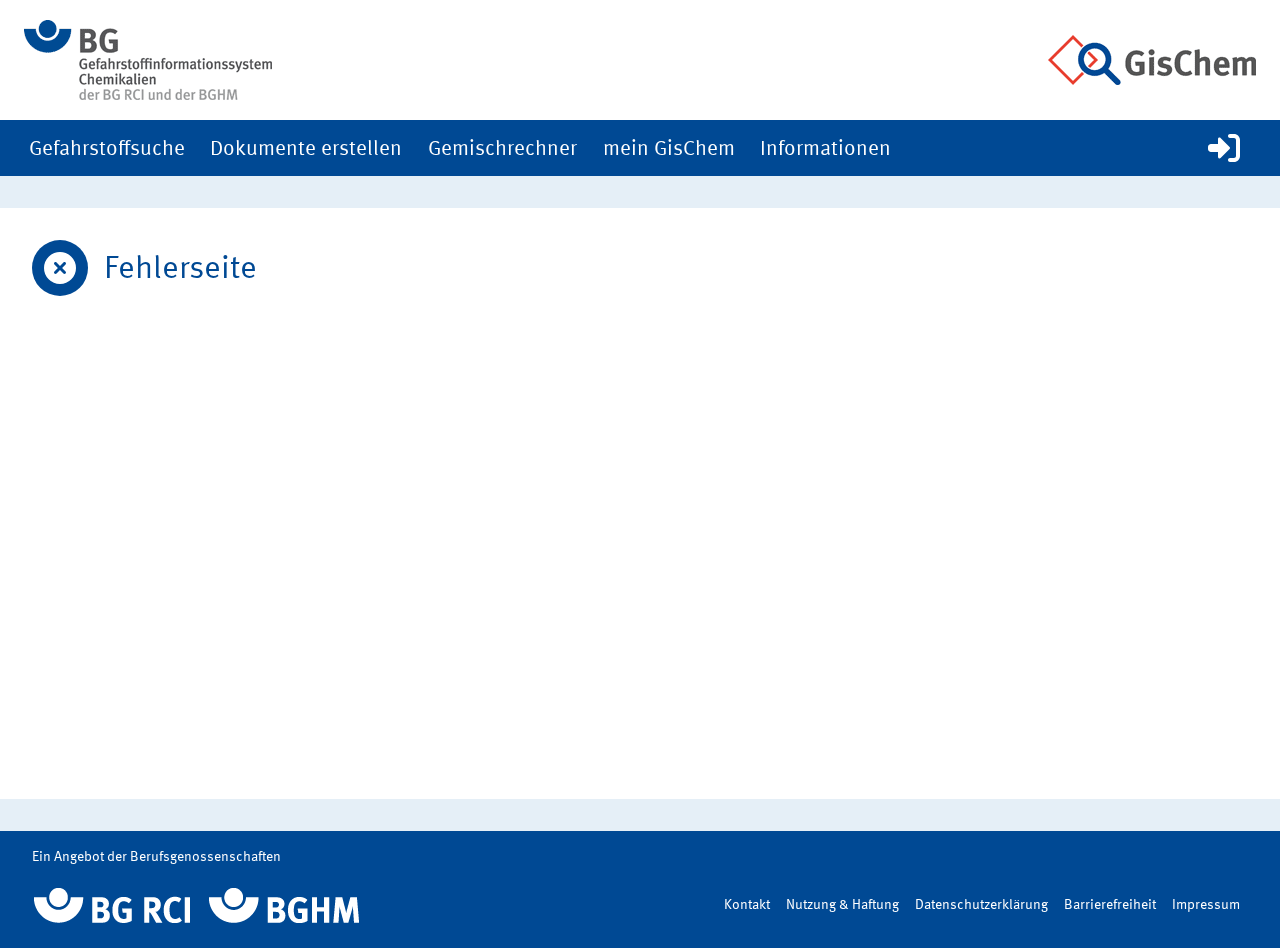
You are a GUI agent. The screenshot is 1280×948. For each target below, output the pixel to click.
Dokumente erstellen (306, 149)
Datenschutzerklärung (981, 905)
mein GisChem (669, 149)
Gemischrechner (502, 149)
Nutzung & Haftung (842, 905)
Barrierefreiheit (1110, 905)
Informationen (825, 149)
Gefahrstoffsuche (107, 149)
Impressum (1206, 905)
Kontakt (747, 905)
